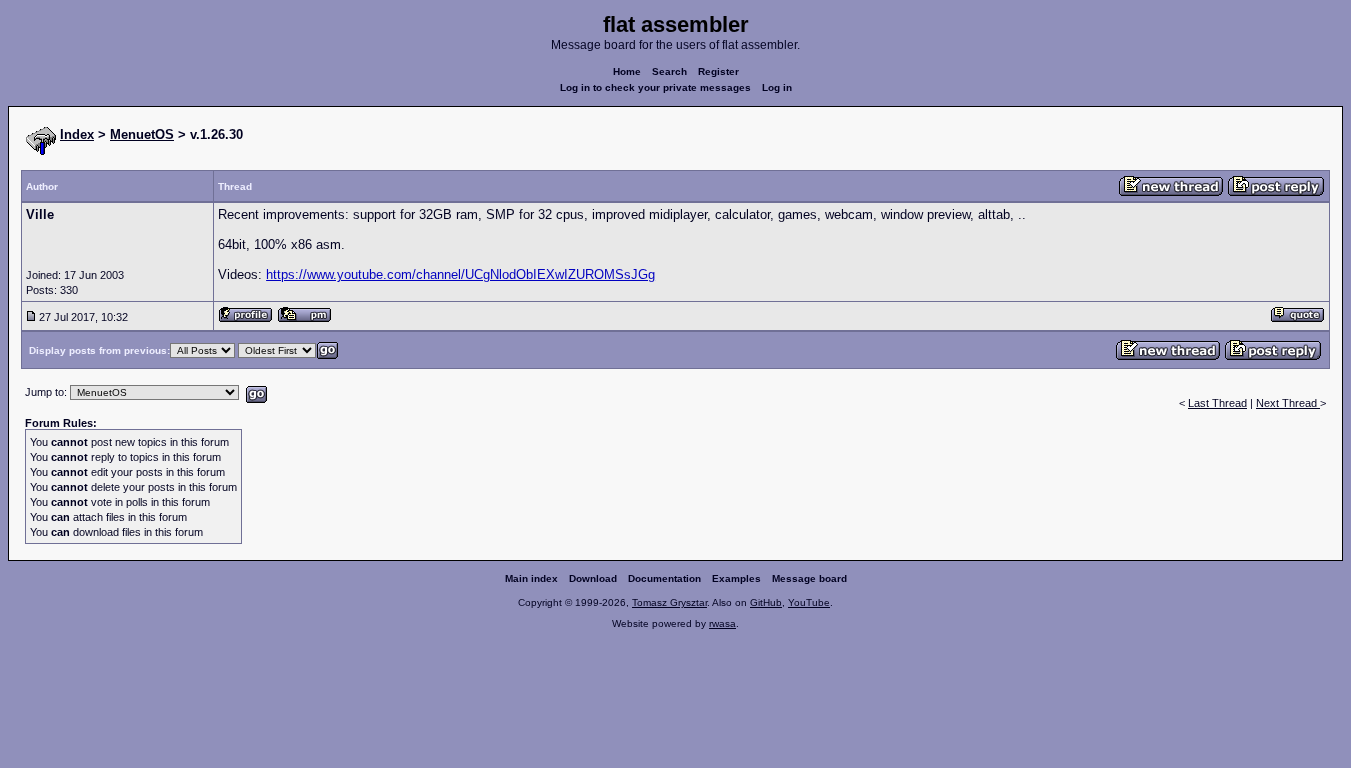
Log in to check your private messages (655, 87)
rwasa (722, 623)
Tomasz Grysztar (669, 602)
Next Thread (1288, 403)
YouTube (809, 602)
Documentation (664, 578)
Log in (777, 87)
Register (718, 71)
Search (669, 71)
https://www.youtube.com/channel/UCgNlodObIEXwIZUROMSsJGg (460, 274)
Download (593, 578)
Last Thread (1217, 403)
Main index (531, 578)
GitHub (766, 602)
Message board (809, 578)
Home (627, 71)
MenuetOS (142, 134)
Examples (736, 578)
